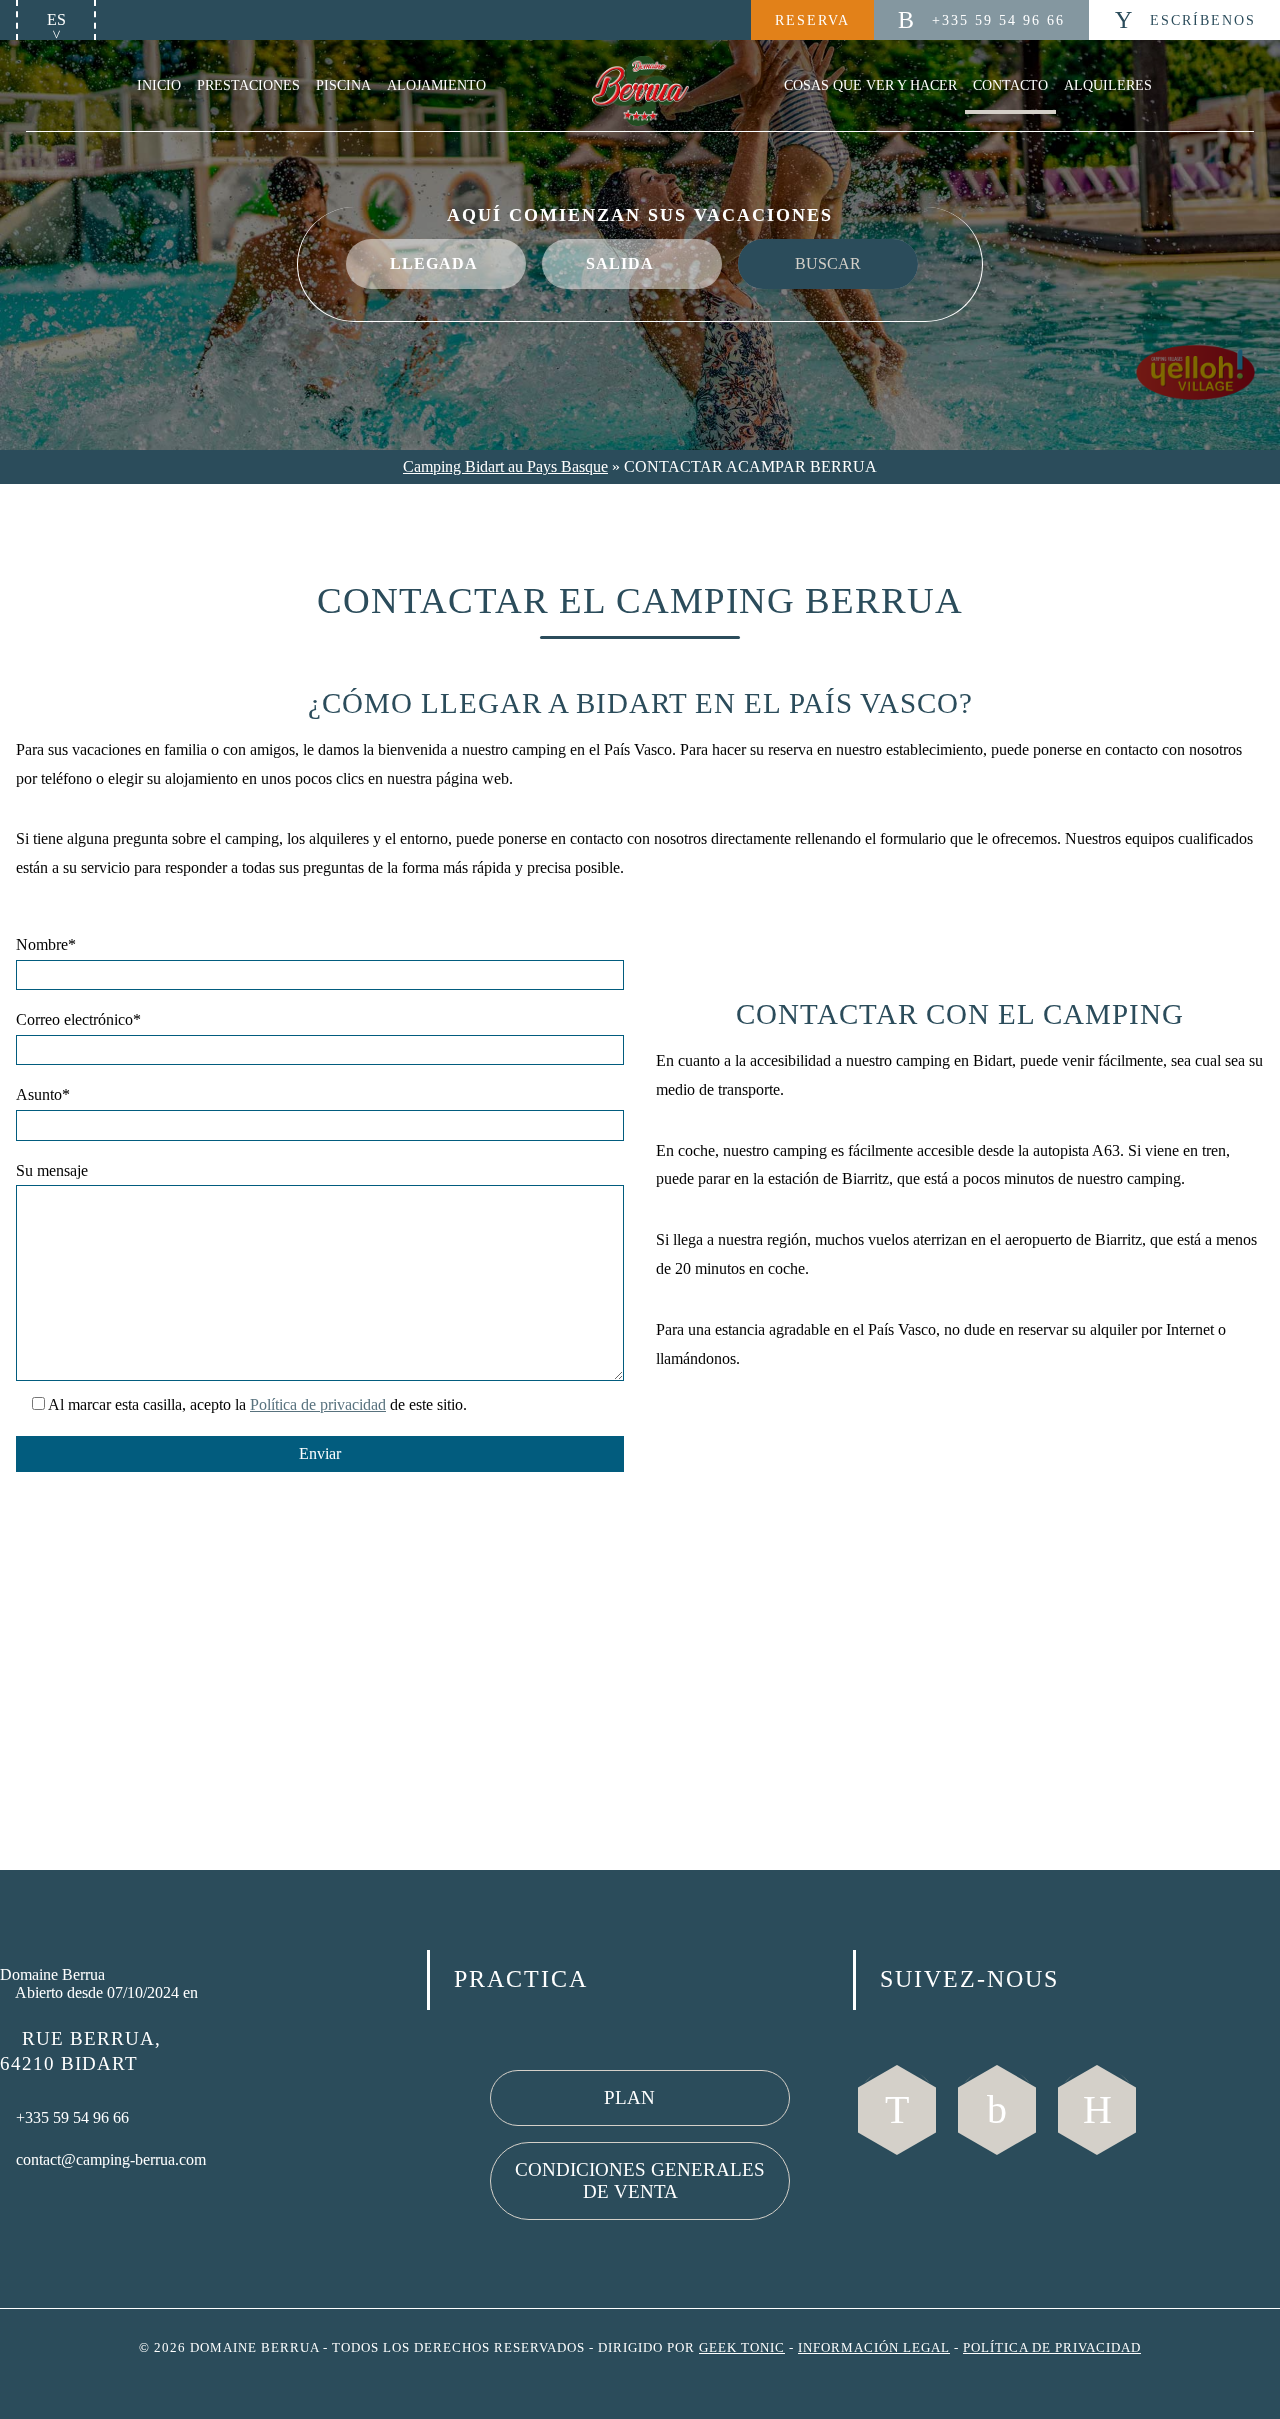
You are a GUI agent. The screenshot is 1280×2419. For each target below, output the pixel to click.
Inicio (159, 85)
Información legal (874, 2348)
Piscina (343, 85)
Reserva (812, 20)
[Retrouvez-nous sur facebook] (897, 2110)
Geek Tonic (742, 2348)
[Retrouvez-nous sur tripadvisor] (1097, 2110)
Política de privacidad (318, 1404)
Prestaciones (248, 85)
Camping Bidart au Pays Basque (505, 466)
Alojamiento (436, 85)
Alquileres (1108, 85)
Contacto (1010, 85)
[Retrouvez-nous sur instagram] (997, 2110)
